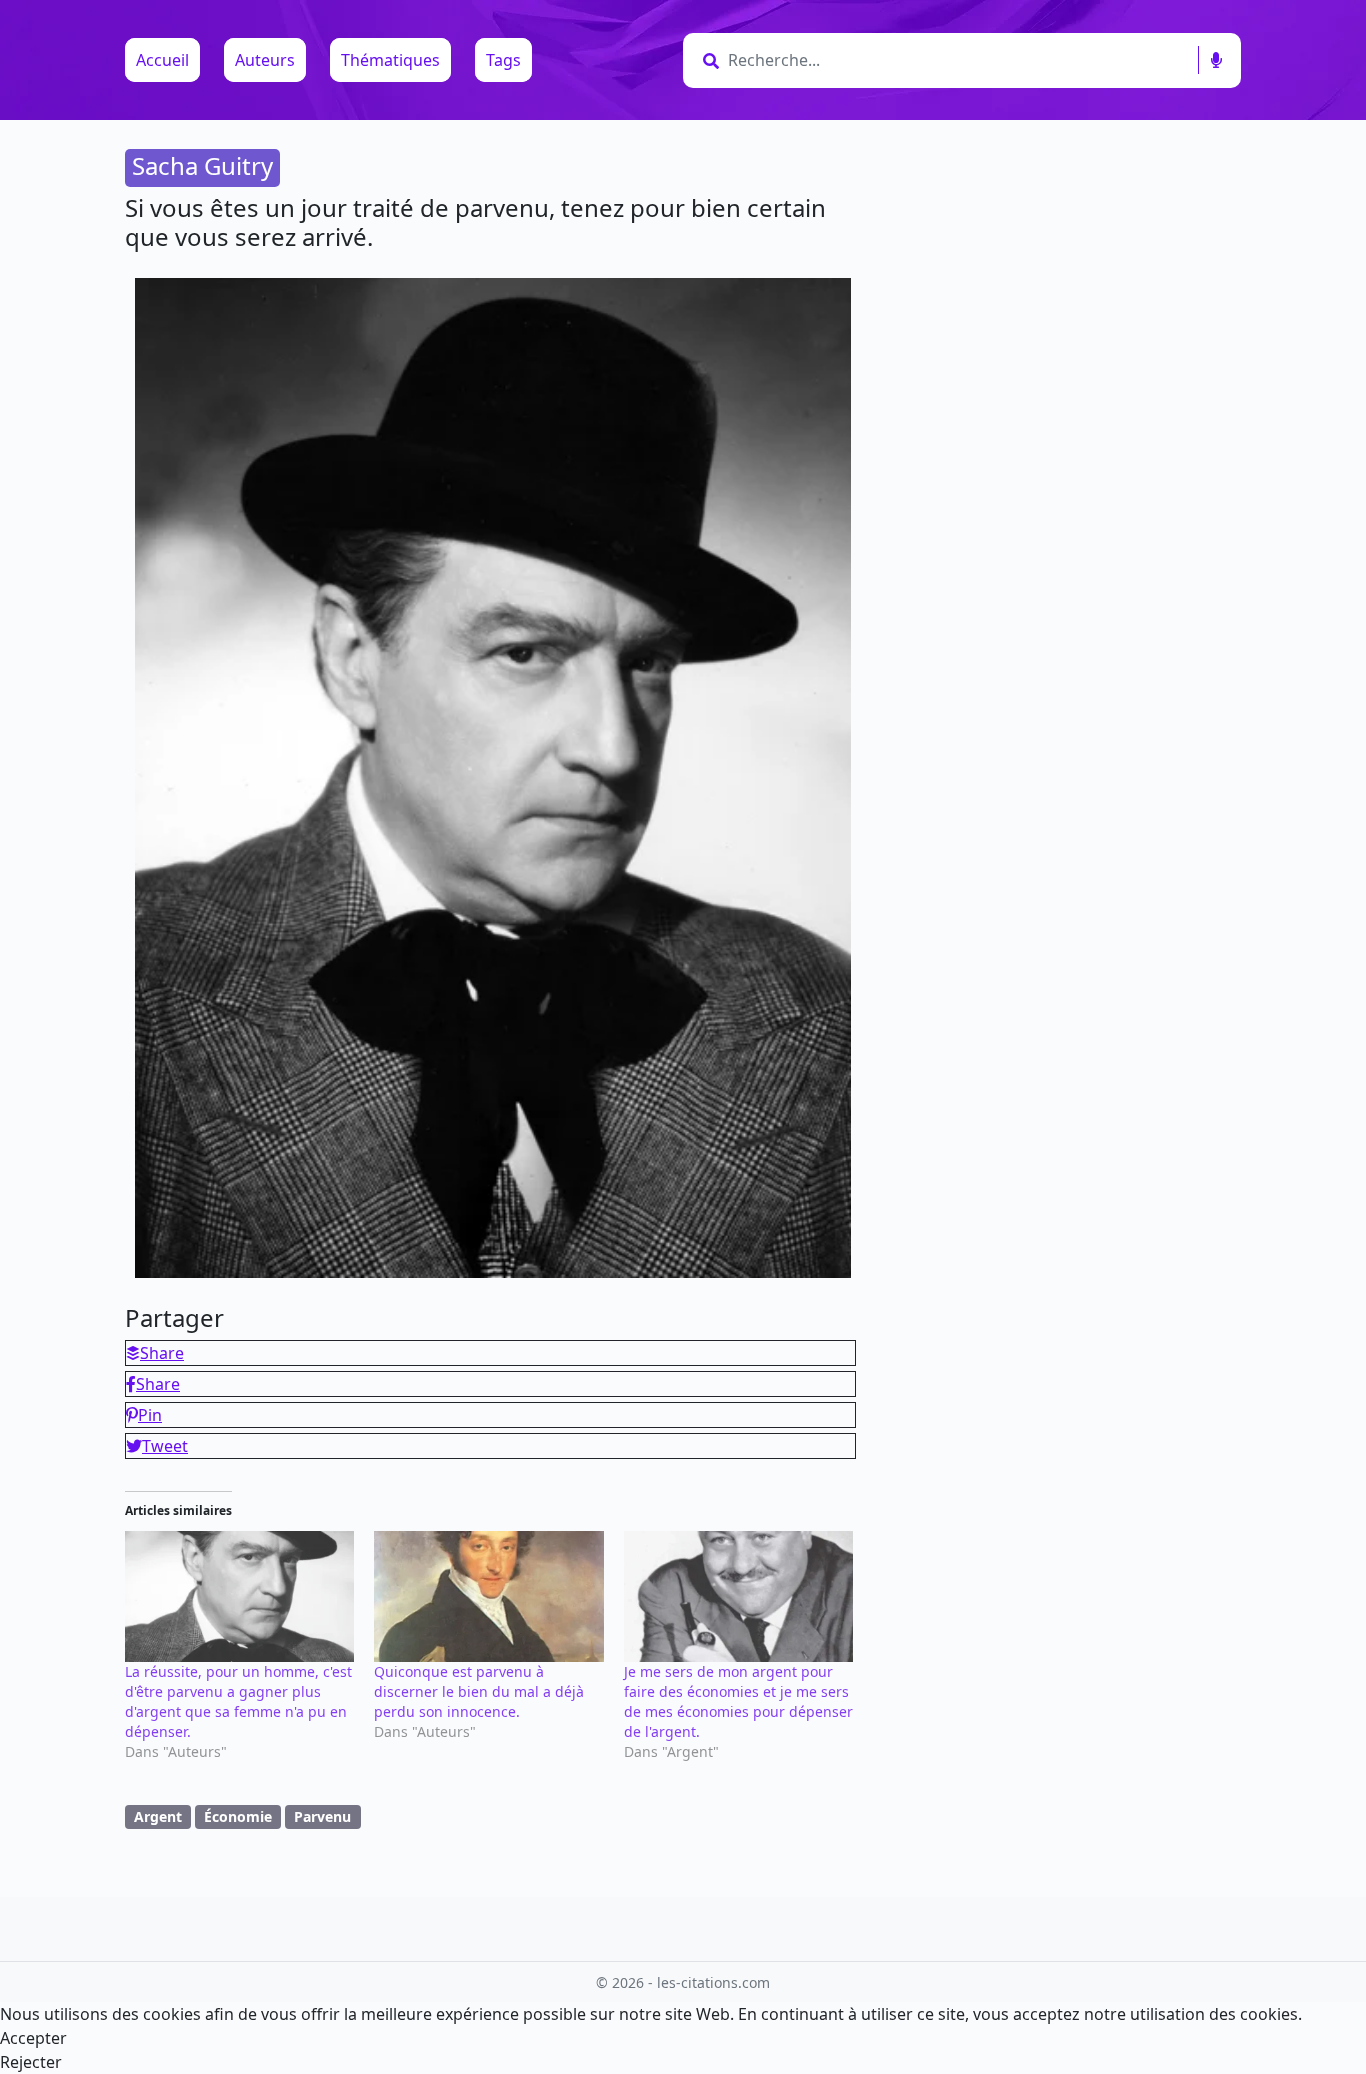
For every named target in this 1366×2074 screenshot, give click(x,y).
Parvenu (322, 1816)
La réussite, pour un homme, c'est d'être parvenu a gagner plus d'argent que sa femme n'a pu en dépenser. (238, 1701)
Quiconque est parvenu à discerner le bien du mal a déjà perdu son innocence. (479, 1691)
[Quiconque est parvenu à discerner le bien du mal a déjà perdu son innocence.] (488, 1596)
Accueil (162, 60)
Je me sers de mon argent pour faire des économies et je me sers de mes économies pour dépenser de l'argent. (738, 1701)
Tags (503, 60)
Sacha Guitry (202, 165)
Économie (238, 1816)
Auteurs (265, 60)
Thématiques (390, 60)
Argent (158, 1816)
